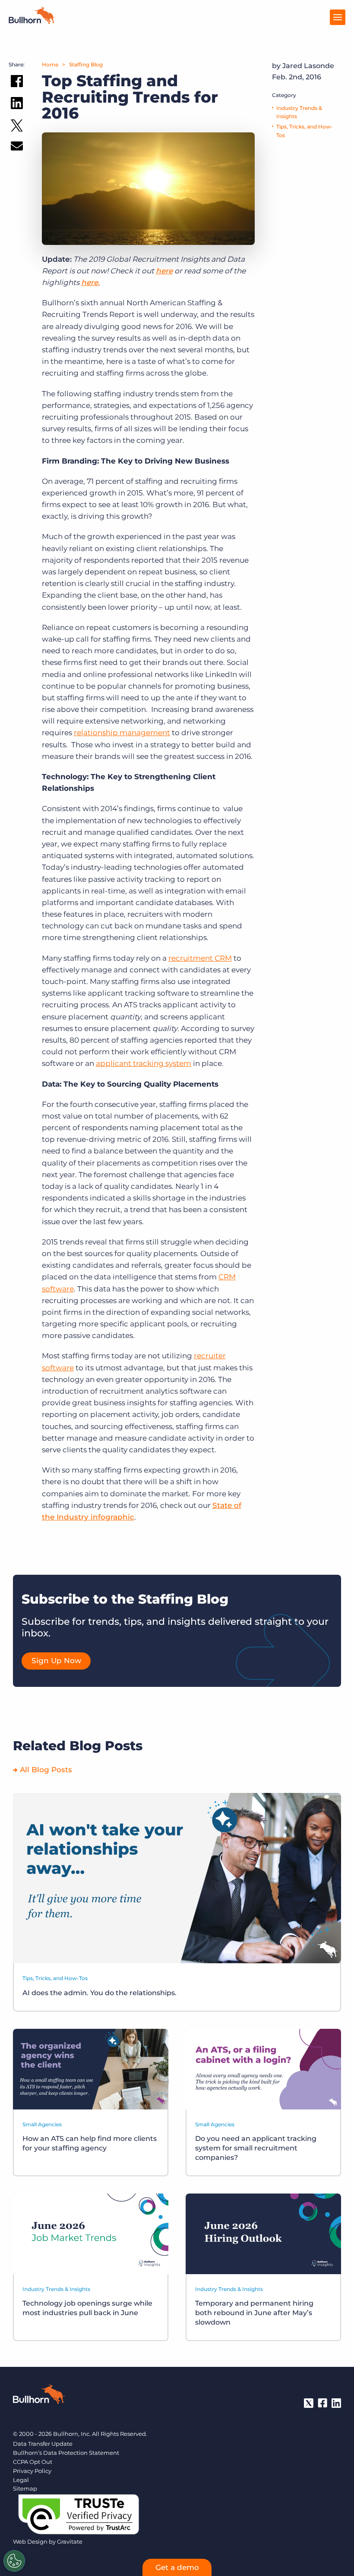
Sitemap (25, 2488)
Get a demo (177, 2567)
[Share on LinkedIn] (17, 105)
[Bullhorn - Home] (39, 2396)
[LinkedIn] (336, 2403)
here (164, 271)
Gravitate (70, 2542)
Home (50, 64)
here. (90, 282)
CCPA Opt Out (33, 2462)
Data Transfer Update (43, 2444)
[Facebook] (322, 2403)
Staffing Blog (86, 64)
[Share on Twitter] (17, 127)
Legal (21, 2480)
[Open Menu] (338, 17)
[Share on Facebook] (17, 83)
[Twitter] (309, 2403)
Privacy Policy (32, 2471)
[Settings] (14, 2561)
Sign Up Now (56, 1661)
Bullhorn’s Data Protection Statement (66, 2453)
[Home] (32, 22)
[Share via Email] (17, 148)
